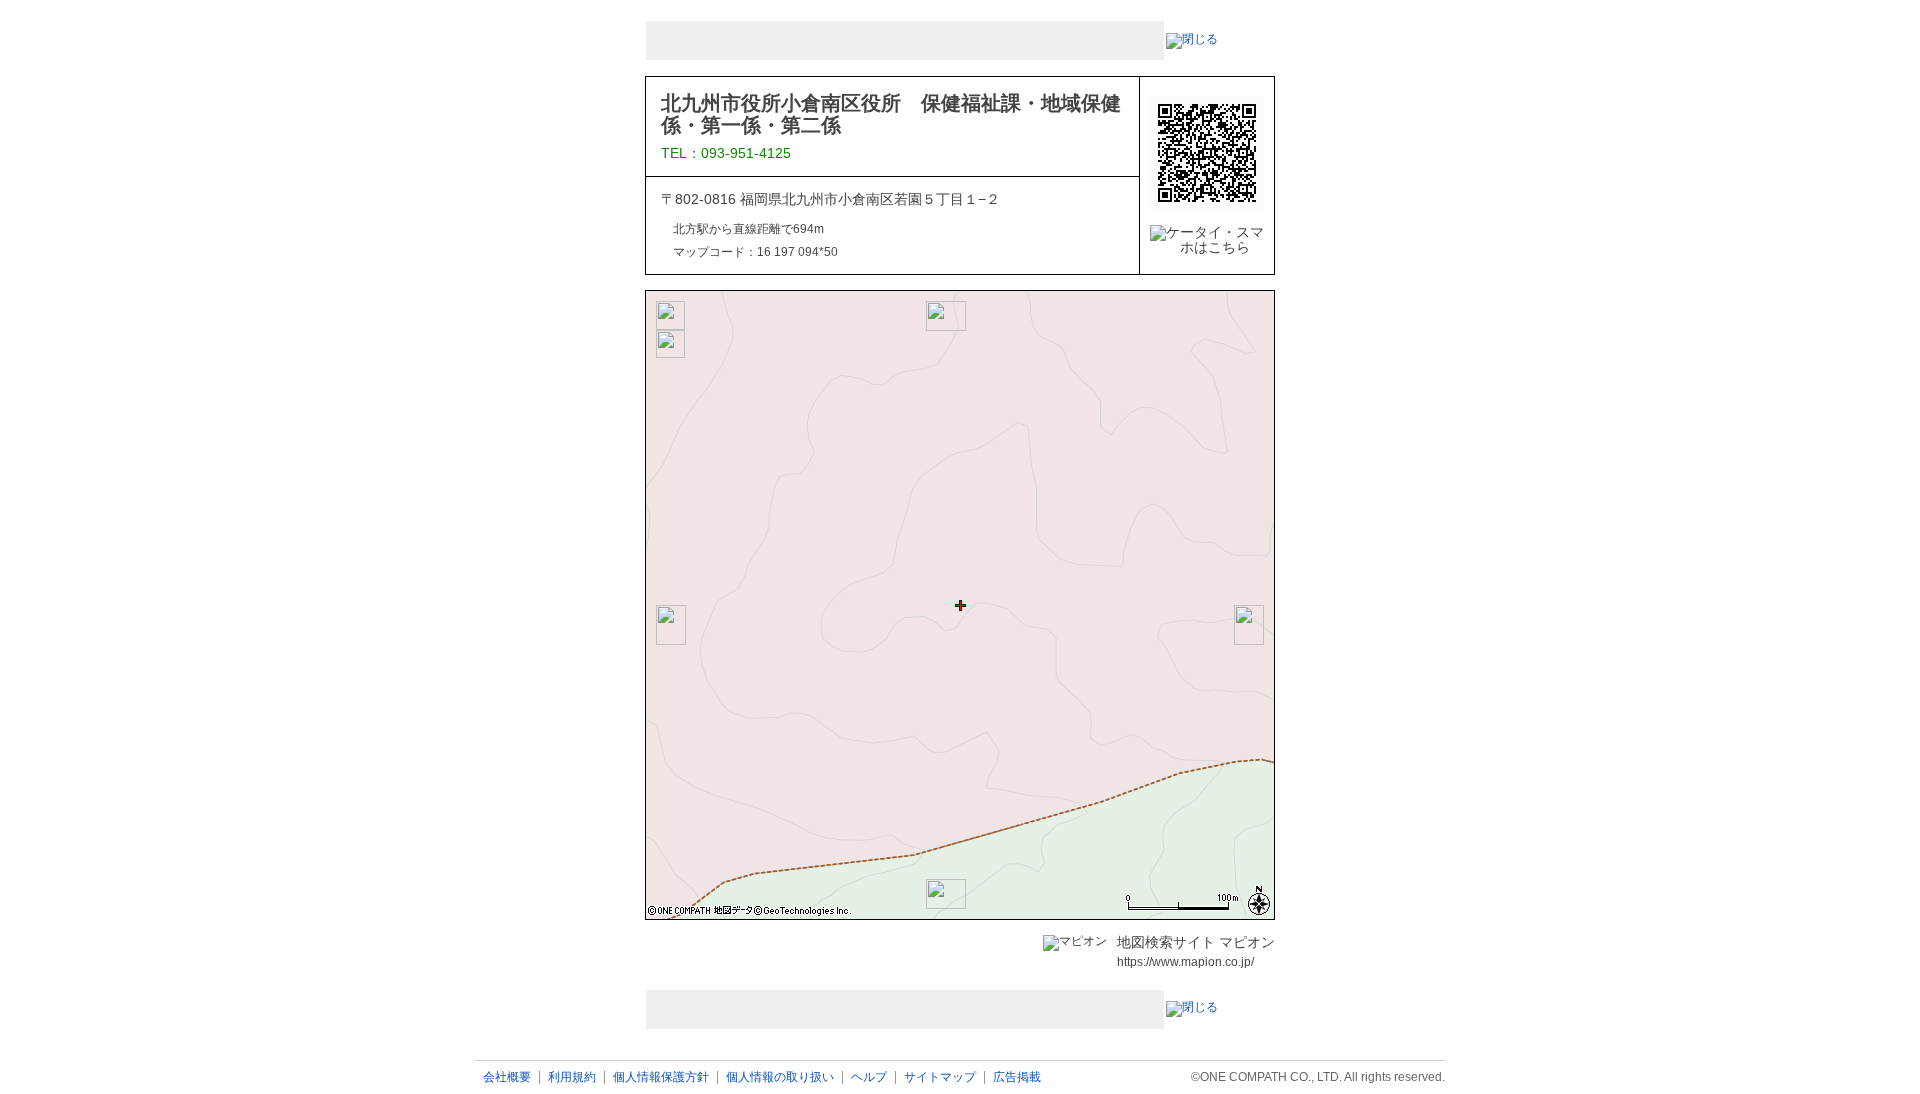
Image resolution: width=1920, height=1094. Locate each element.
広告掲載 (1017, 1077)
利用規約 (572, 1077)
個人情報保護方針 (661, 1077)
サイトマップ (940, 1077)
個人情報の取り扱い (780, 1077)
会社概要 (507, 1077)
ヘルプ (869, 1077)
